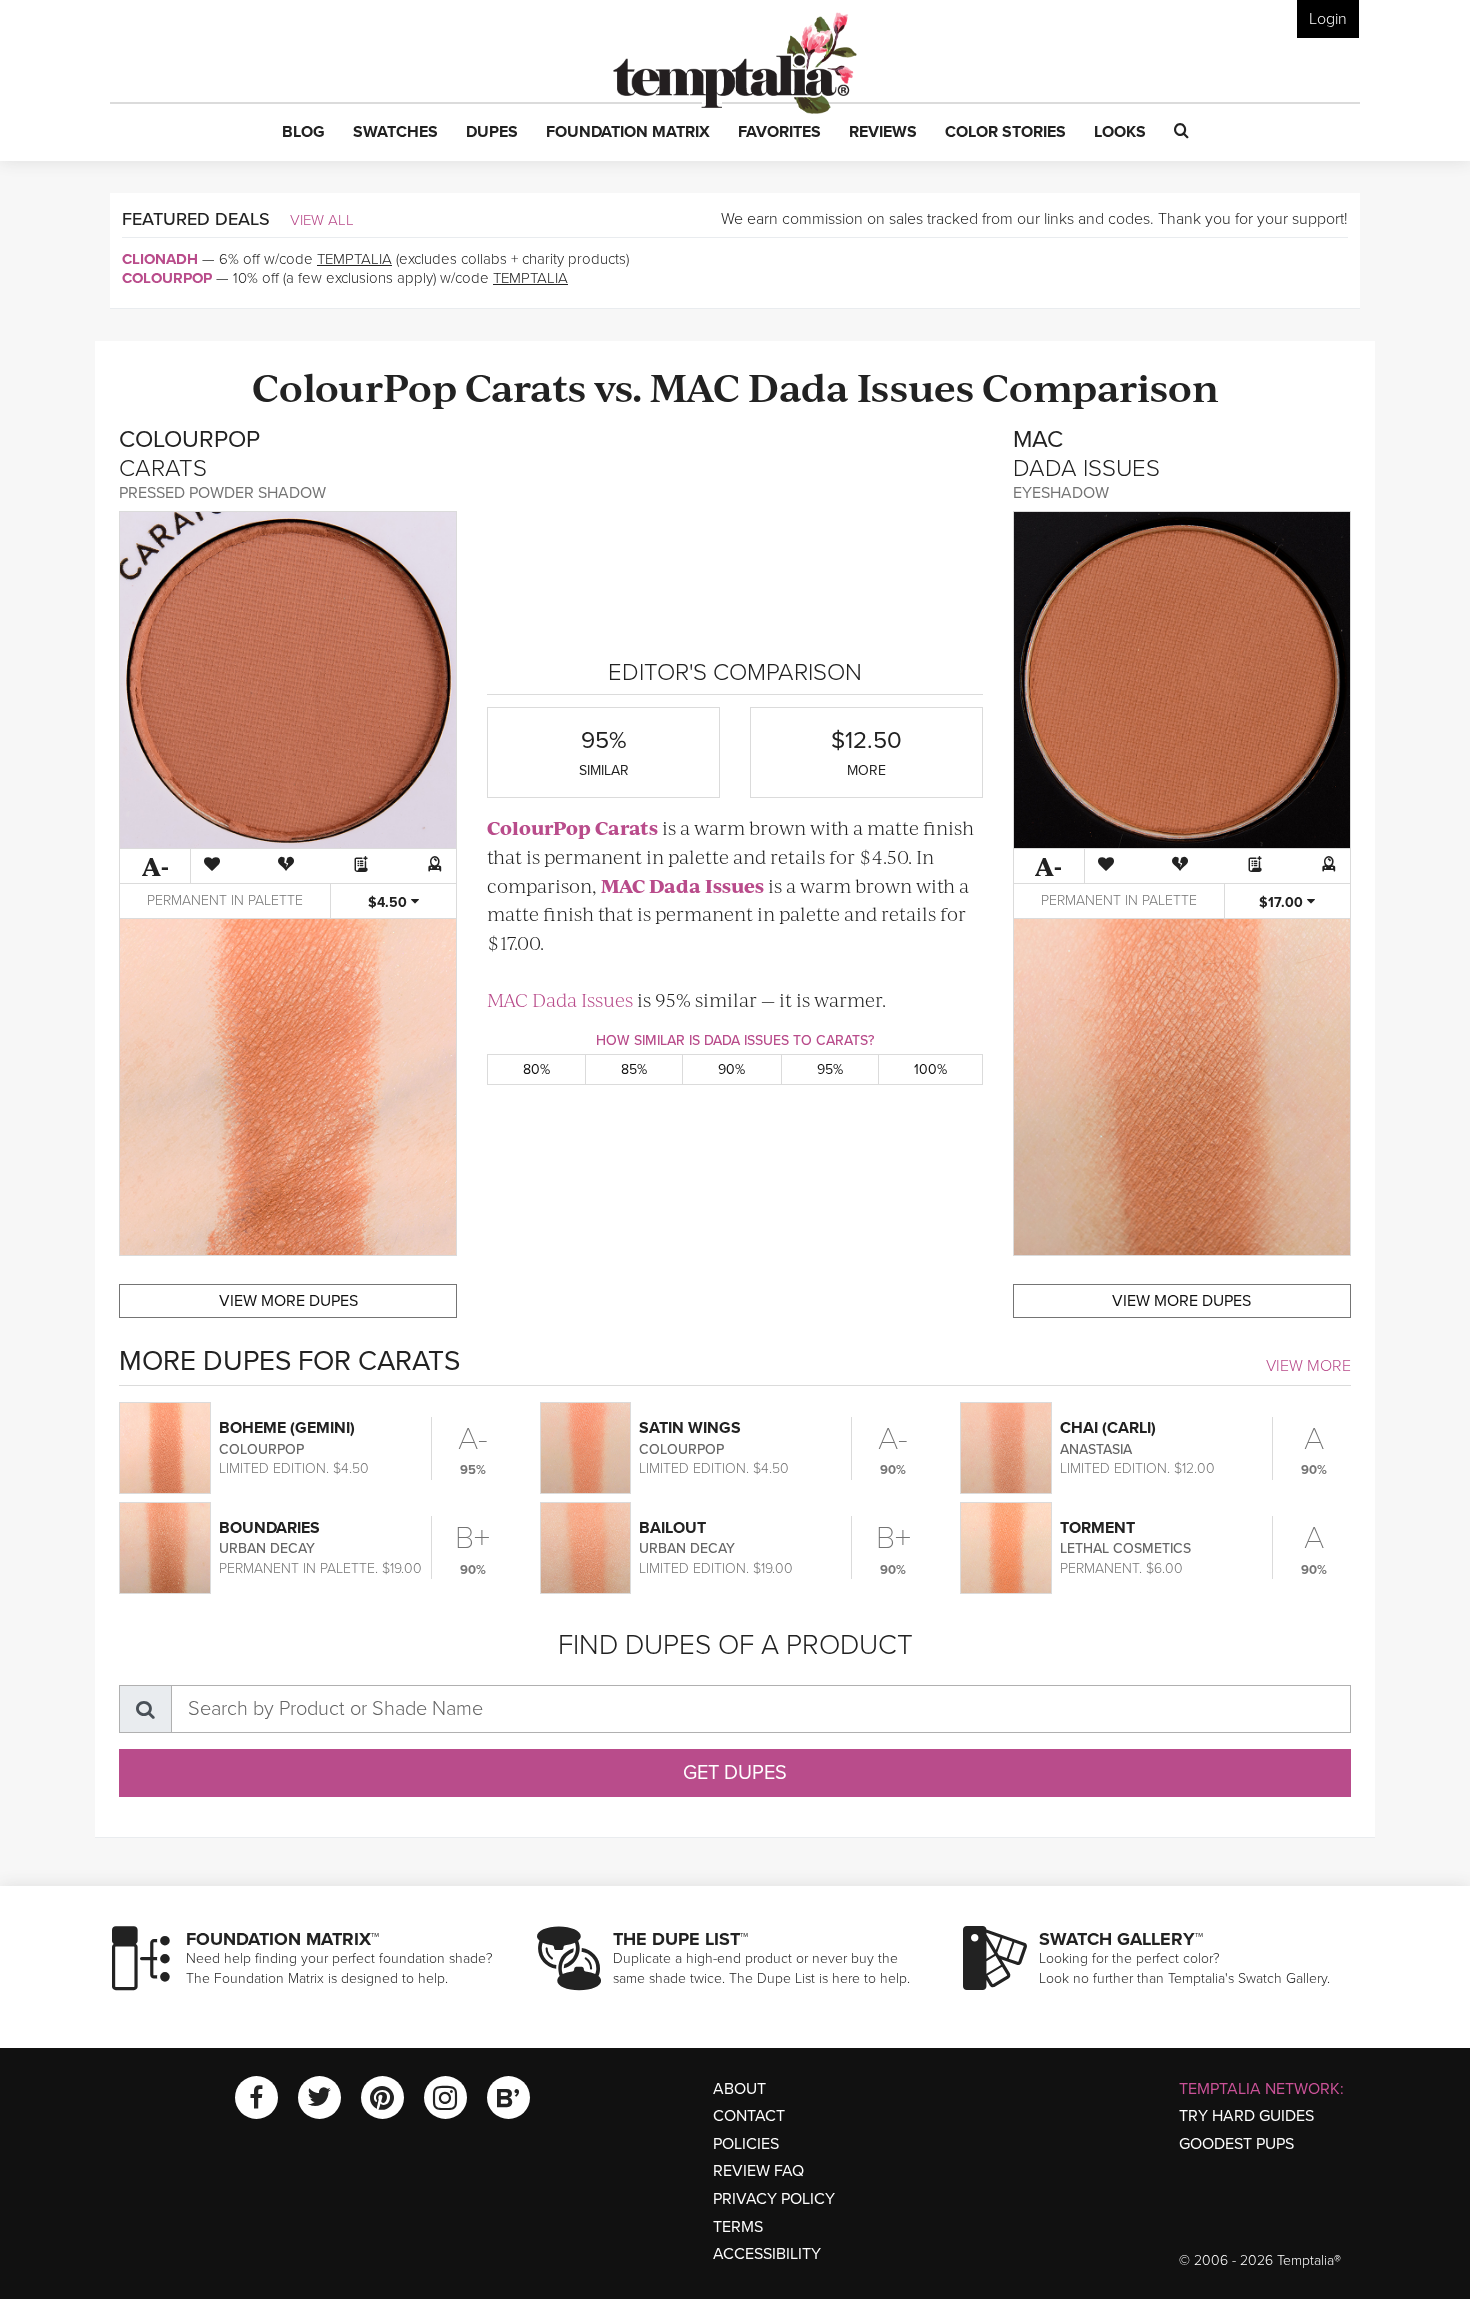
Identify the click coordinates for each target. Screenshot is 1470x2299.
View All (322, 220)
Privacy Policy (774, 2199)
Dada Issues (861, 385)
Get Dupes (735, 1773)
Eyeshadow (1061, 493)
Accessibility (767, 2254)
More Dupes (288, 1301)
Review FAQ (758, 2171)
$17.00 (1283, 902)
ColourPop (167, 278)
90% (731, 1069)
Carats (525, 385)
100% (930, 1069)
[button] (303, 133)
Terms (738, 2227)
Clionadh (160, 259)
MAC (695, 385)
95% (830, 1069)
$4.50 (389, 902)
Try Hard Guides (1246, 2116)
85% (634, 1069)
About (739, 2089)
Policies (746, 2144)
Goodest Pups (1236, 2144)
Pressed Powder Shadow (222, 493)
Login (1328, 19)
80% (536, 1069)
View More (1308, 1366)
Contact (749, 2116)
